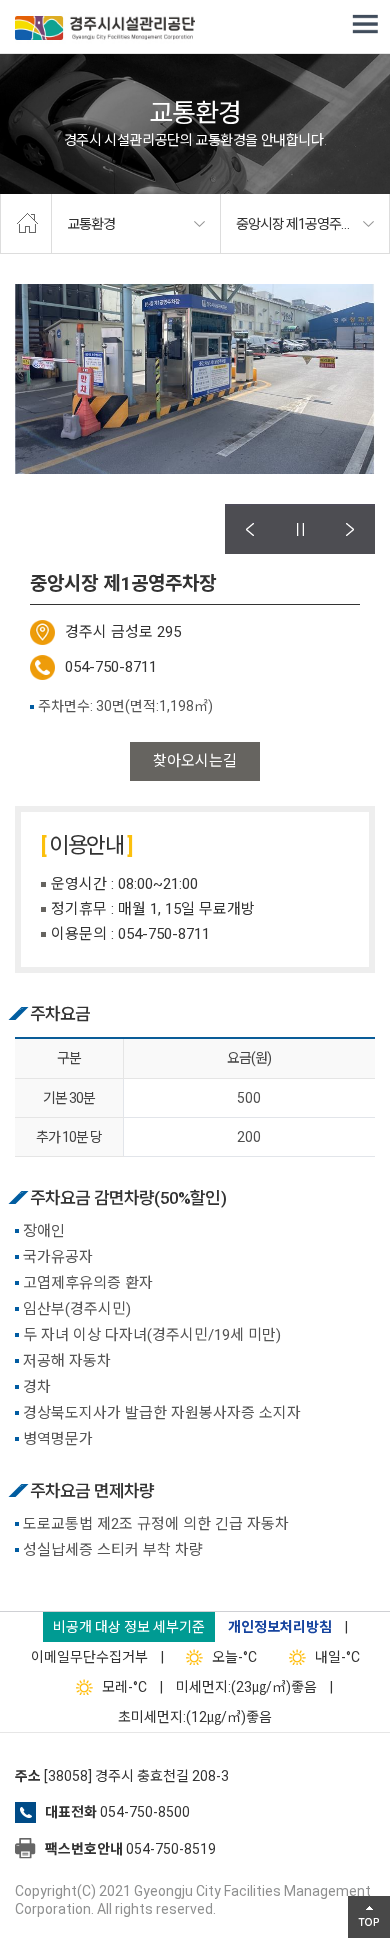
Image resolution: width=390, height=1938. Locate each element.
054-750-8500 (145, 1812)
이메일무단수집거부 (89, 1657)
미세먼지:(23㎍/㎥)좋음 (246, 1687)
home (26, 224)
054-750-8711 (111, 667)
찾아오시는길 (195, 761)
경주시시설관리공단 (105, 30)
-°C (234, 1657)
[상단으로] (369, 1917)
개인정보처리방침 (280, 1627)
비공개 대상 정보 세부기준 (129, 1627)
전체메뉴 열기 (365, 25)
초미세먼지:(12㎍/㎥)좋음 (195, 1717)
